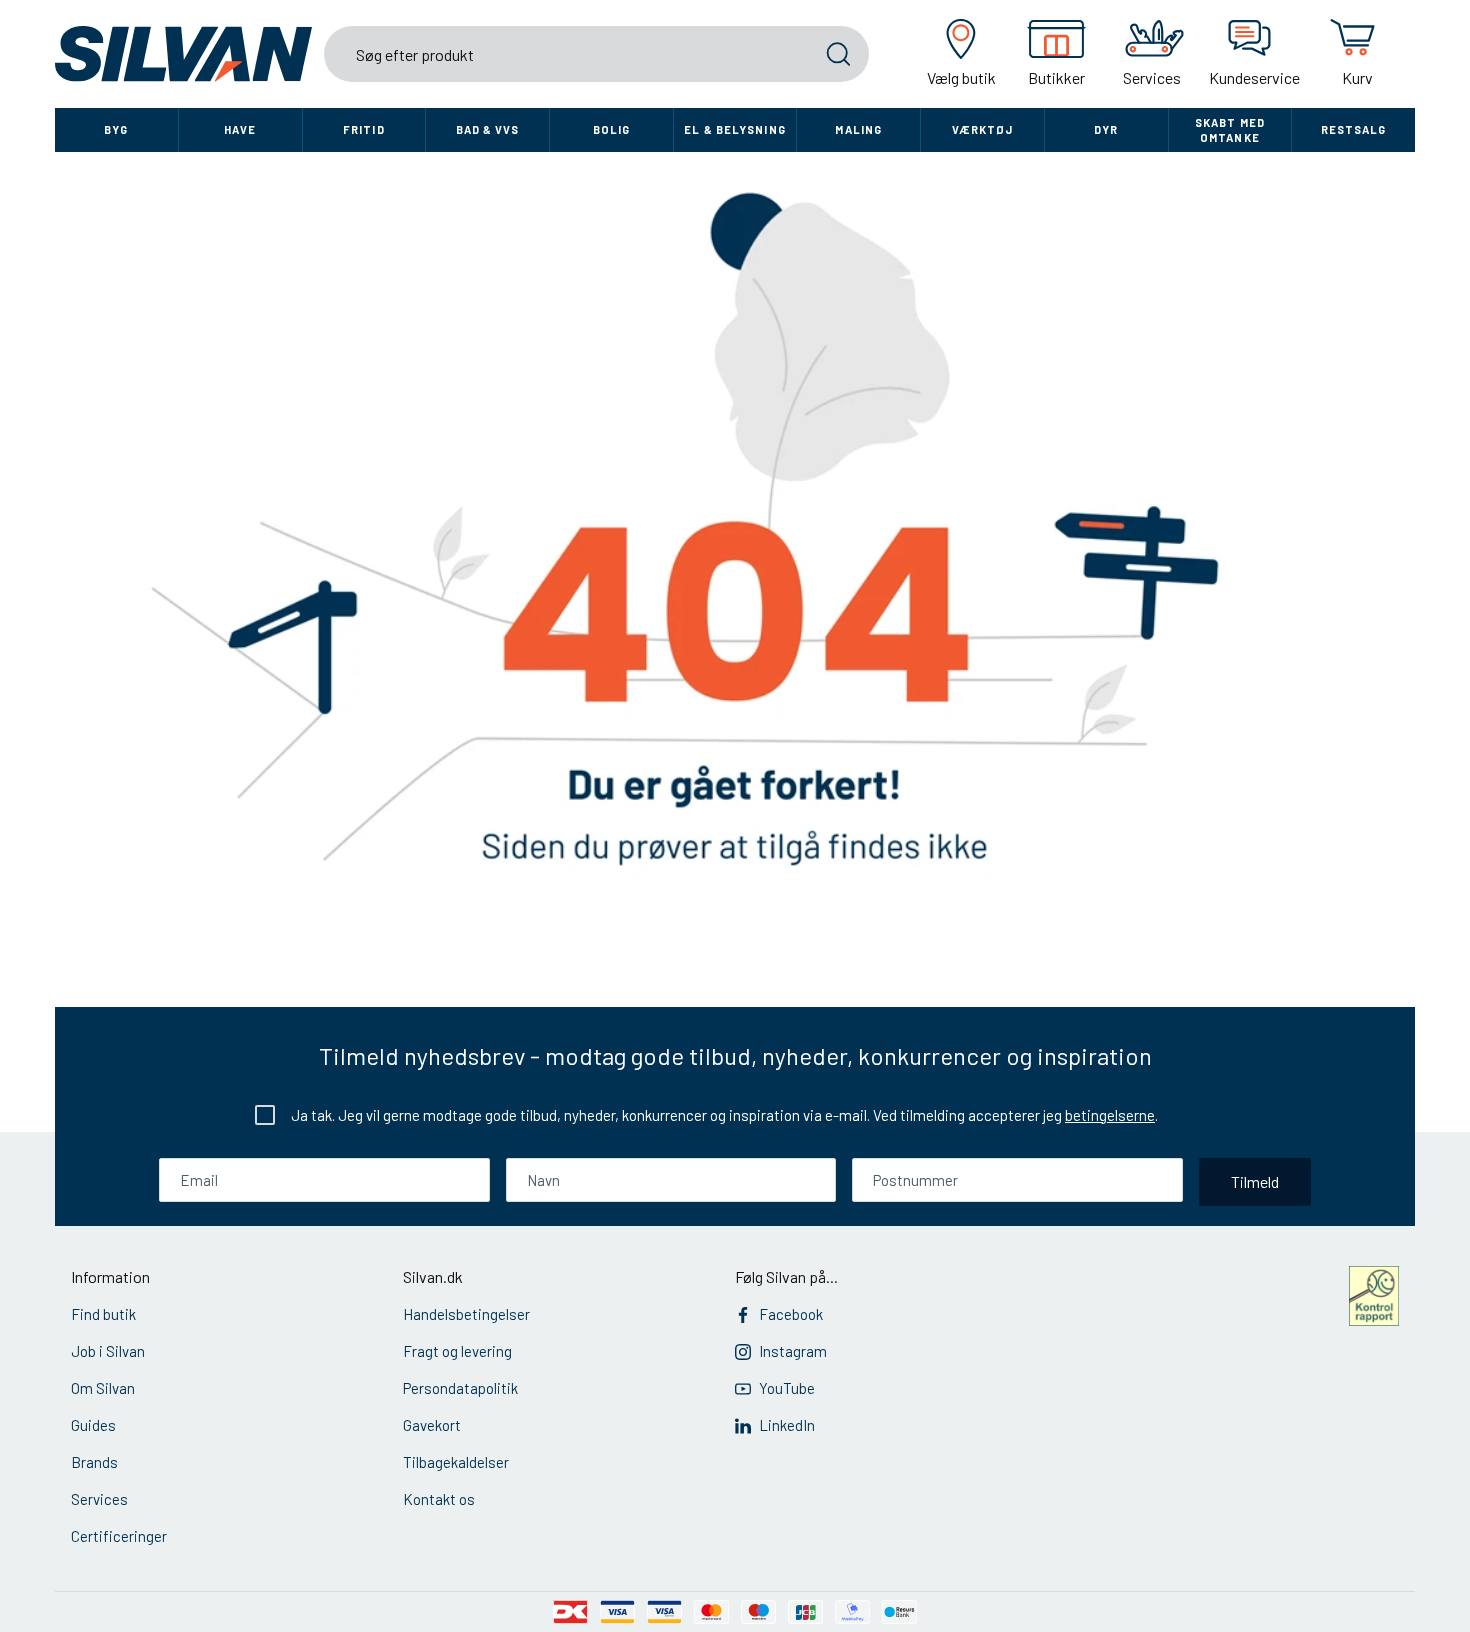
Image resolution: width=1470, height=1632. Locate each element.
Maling (858, 129)
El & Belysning (734, 129)
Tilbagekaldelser (456, 1462)
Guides (93, 1425)
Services (99, 1499)
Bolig (612, 129)
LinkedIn (787, 1425)
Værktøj (983, 129)
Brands (94, 1462)
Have (240, 129)
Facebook (791, 1314)
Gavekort (432, 1425)
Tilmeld (1255, 1181)
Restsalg (1354, 129)
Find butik (103, 1314)
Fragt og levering (457, 1351)
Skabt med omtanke (1230, 130)
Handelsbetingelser (466, 1314)
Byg (116, 129)
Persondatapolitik (460, 1388)
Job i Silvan (108, 1351)
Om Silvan (103, 1388)
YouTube (787, 1388)
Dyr (1106, 129)
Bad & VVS (488, 129)
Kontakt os (439, 1499)
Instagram (793, 1351)
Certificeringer (119, 1536)
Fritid (364, 129)
